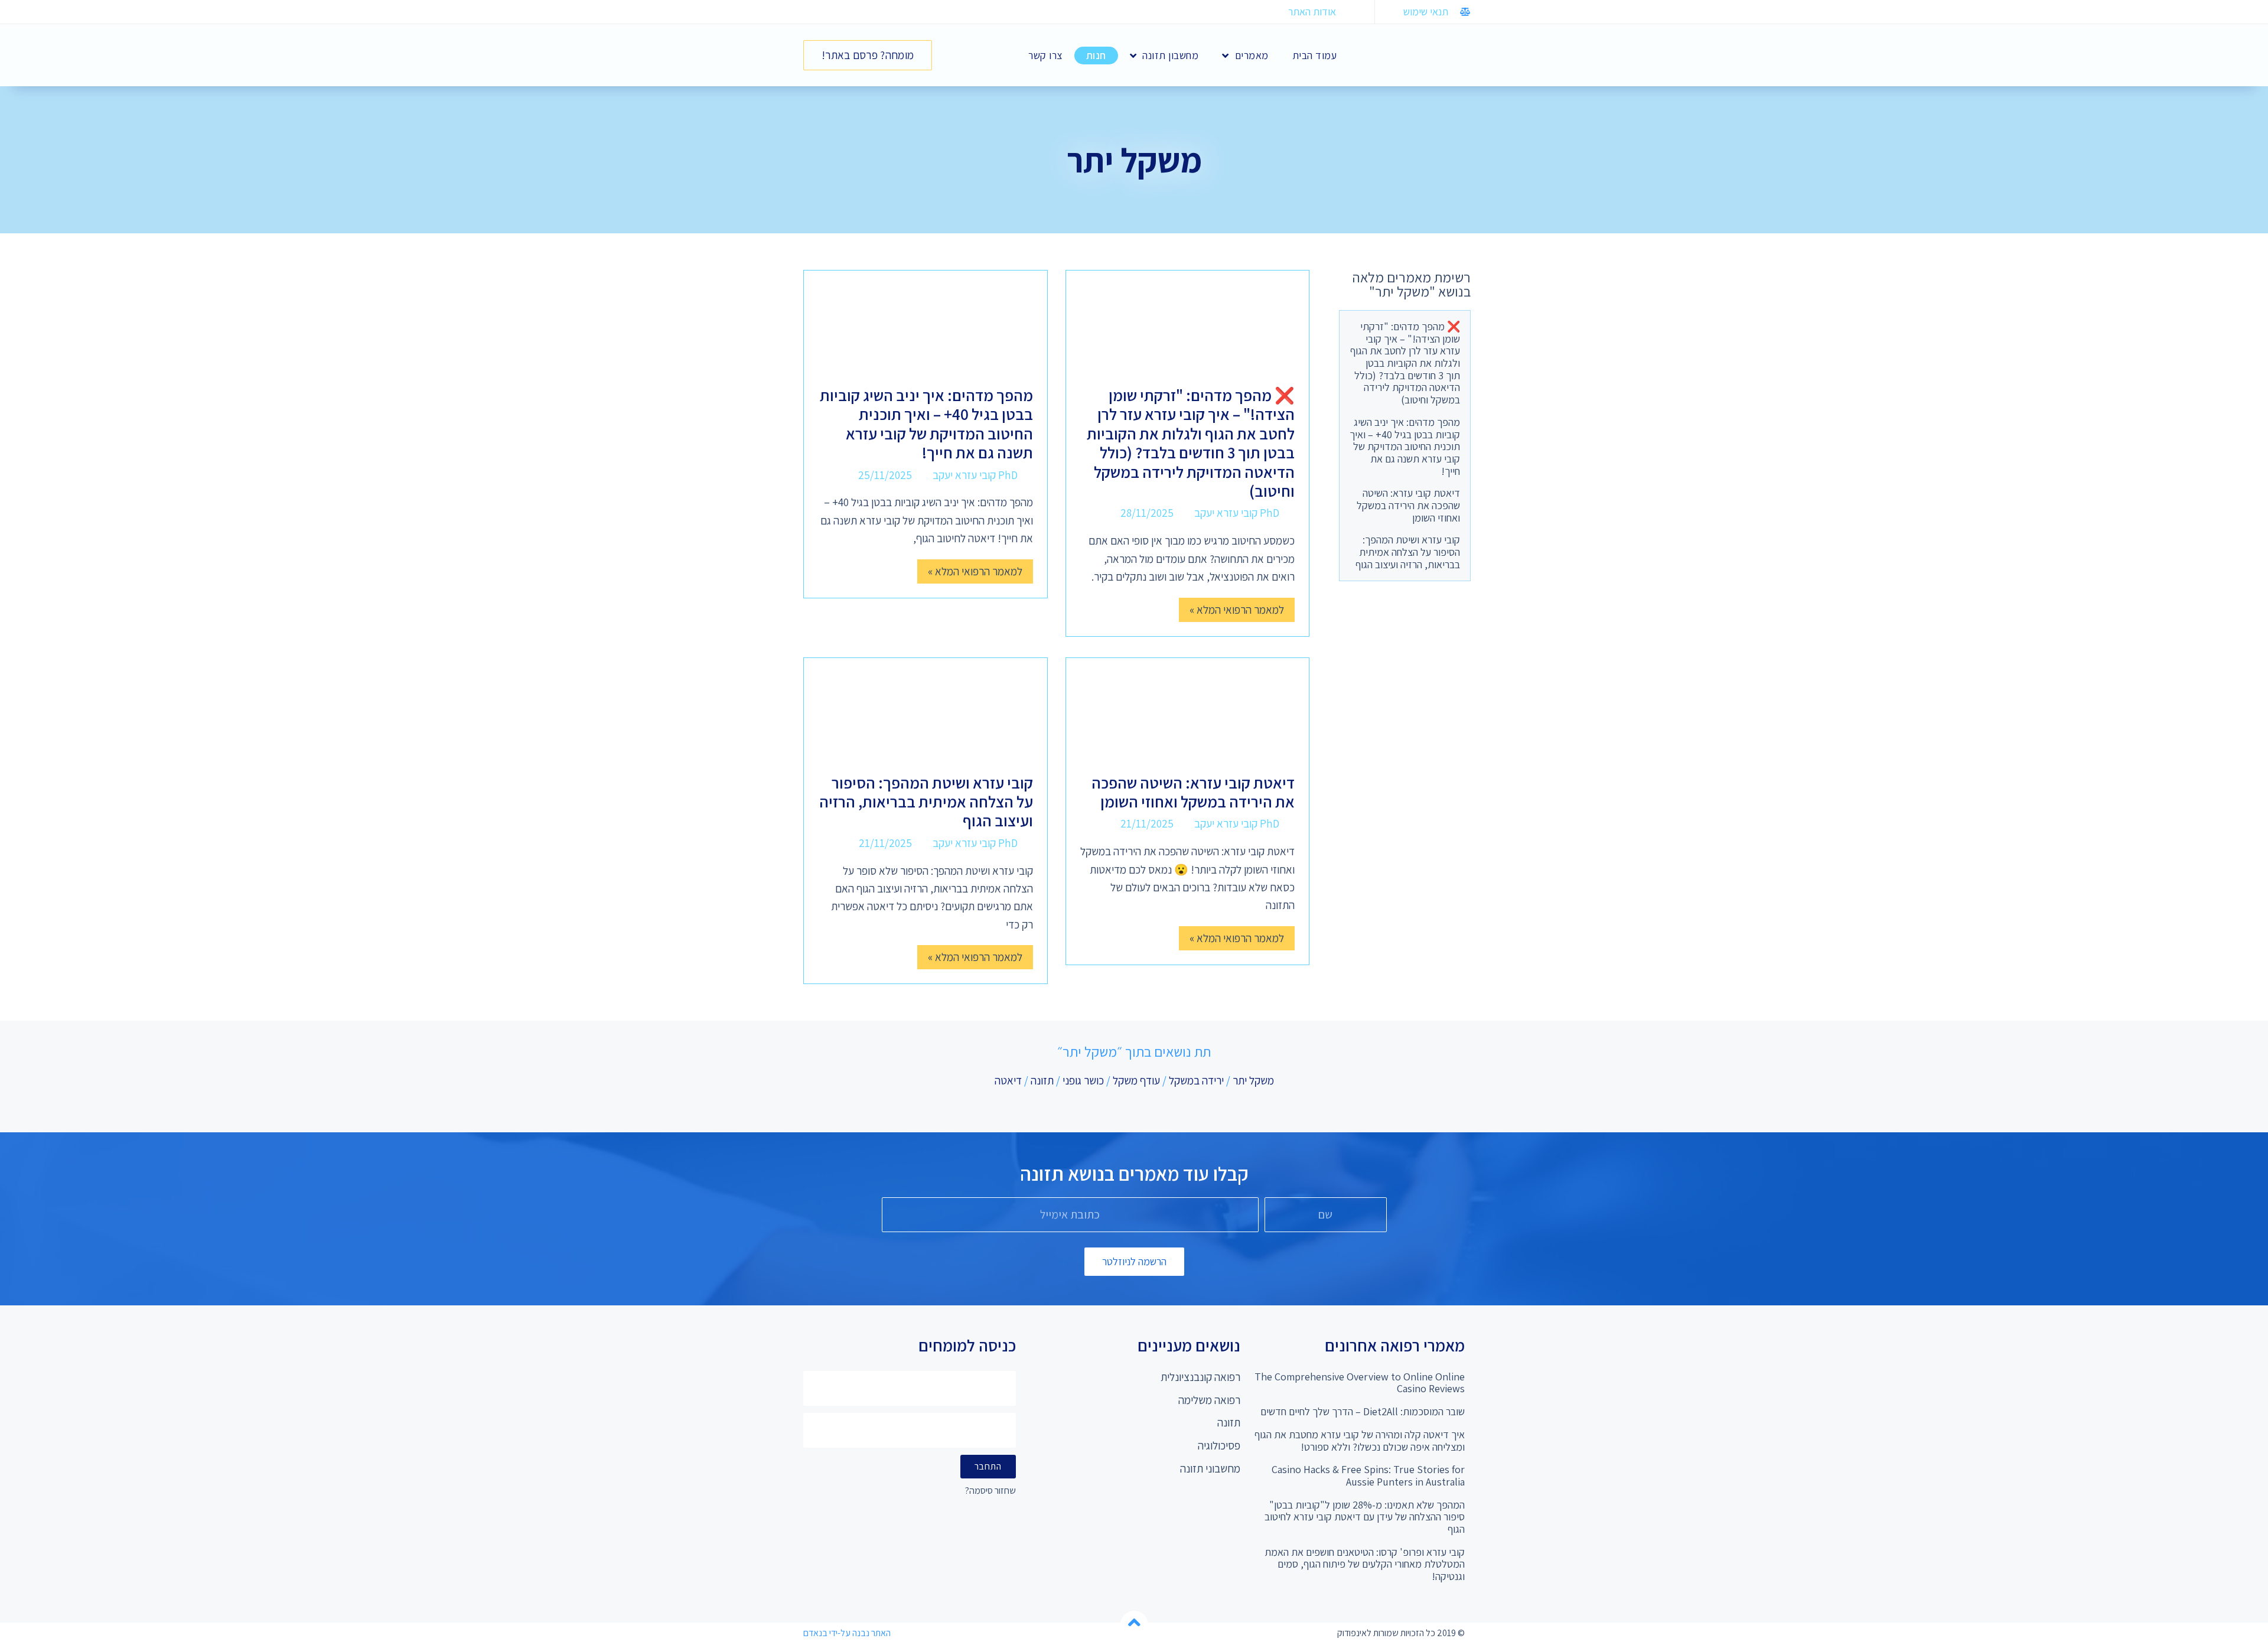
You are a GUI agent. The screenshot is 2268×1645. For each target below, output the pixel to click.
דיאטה (1008, 1080)
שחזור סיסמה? (990, 1491)
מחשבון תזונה (1170, 55)
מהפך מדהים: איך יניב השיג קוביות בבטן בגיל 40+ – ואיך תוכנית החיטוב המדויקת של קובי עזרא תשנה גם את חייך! (1405, 447)
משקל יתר (1253, 1080)
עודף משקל (1136, 1080)
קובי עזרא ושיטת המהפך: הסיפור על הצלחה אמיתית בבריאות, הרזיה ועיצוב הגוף (1408, 552)
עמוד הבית (1315, 55)
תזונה (1042, 1080)
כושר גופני (1083, 1080)
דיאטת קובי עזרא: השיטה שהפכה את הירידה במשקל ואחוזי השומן (1408, 505)
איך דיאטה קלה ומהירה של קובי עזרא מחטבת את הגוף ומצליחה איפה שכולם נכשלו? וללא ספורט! (1360, 1441)
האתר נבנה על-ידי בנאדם (847, 1633)
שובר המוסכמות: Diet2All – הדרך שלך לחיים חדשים (1363, 1411)
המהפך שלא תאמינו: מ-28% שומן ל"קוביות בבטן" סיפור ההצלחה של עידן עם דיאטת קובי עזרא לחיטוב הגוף (1365, 1517)
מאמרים (1252, 55)
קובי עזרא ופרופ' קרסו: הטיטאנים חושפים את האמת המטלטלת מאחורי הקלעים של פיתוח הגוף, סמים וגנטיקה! (1365, 1564)
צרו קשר (1045, 55)
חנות (1096, 55)
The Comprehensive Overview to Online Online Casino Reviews (1360, 1383)
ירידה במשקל (1196, 1080)
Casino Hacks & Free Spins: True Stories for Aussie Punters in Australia (1368, 1475)
